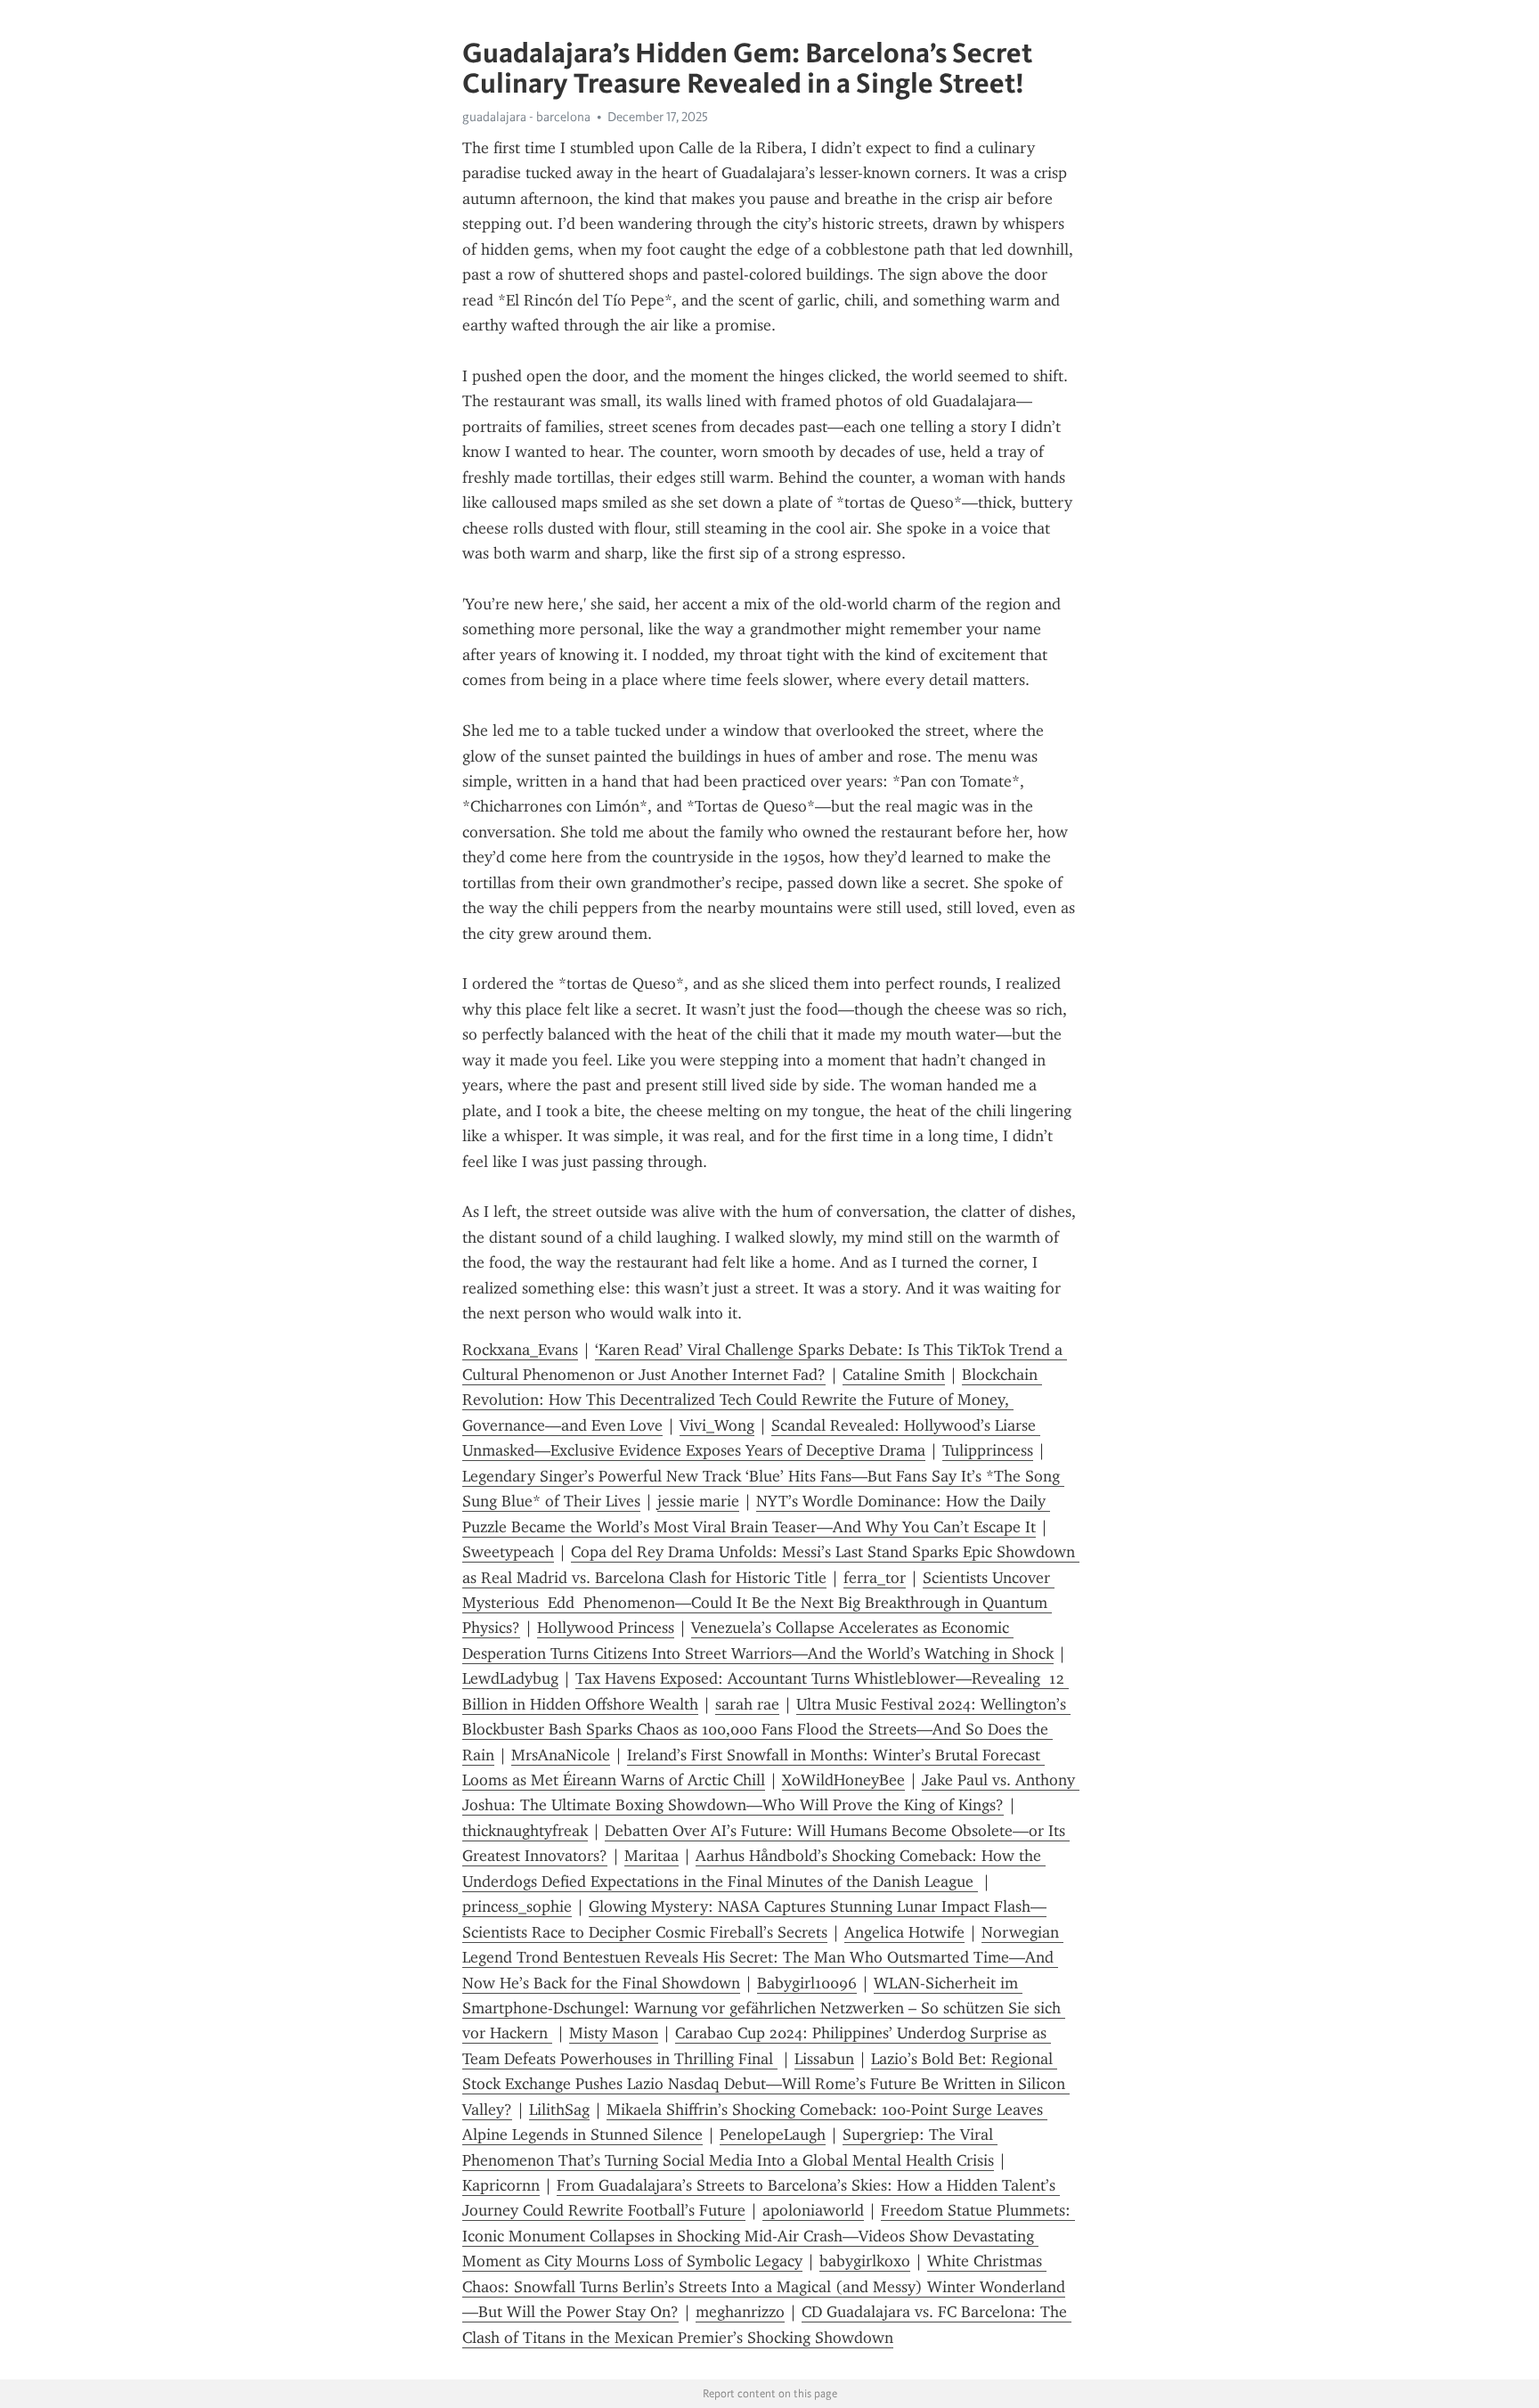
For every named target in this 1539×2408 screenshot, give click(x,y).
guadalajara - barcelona (526, 117)
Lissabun (824, 2059)
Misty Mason (614, 2033)
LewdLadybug (510, 1678)
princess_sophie (517, 1906)
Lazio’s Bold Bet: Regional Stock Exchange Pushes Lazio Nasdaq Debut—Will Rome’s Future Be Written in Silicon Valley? (766, 2084)
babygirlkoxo (865, 2261)
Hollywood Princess (606, 1628)
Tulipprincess (988, 1450)
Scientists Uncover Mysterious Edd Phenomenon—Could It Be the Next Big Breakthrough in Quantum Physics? (758, 1603)
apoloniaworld (813, 2210)
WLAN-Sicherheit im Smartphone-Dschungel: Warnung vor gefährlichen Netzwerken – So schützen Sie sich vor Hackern (764, 2008)
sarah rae (747, 1704)
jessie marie (698, 1501)
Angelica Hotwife (904, 1932)
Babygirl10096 (807, 1983)
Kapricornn (501, 2185)
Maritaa (651, 1856)
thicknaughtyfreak (525, 1831)
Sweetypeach (508, 1552)
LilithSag (559, 2110)
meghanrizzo (740, 2312)
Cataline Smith (894, 1375)
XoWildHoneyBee (843, 1780)
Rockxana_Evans (520, 1350)
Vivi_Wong (717, 1425)
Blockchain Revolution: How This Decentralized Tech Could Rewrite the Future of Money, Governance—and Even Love (752, 1400)
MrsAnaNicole (561, 1755)
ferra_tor (875, 1578)
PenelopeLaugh (773, 2135)
